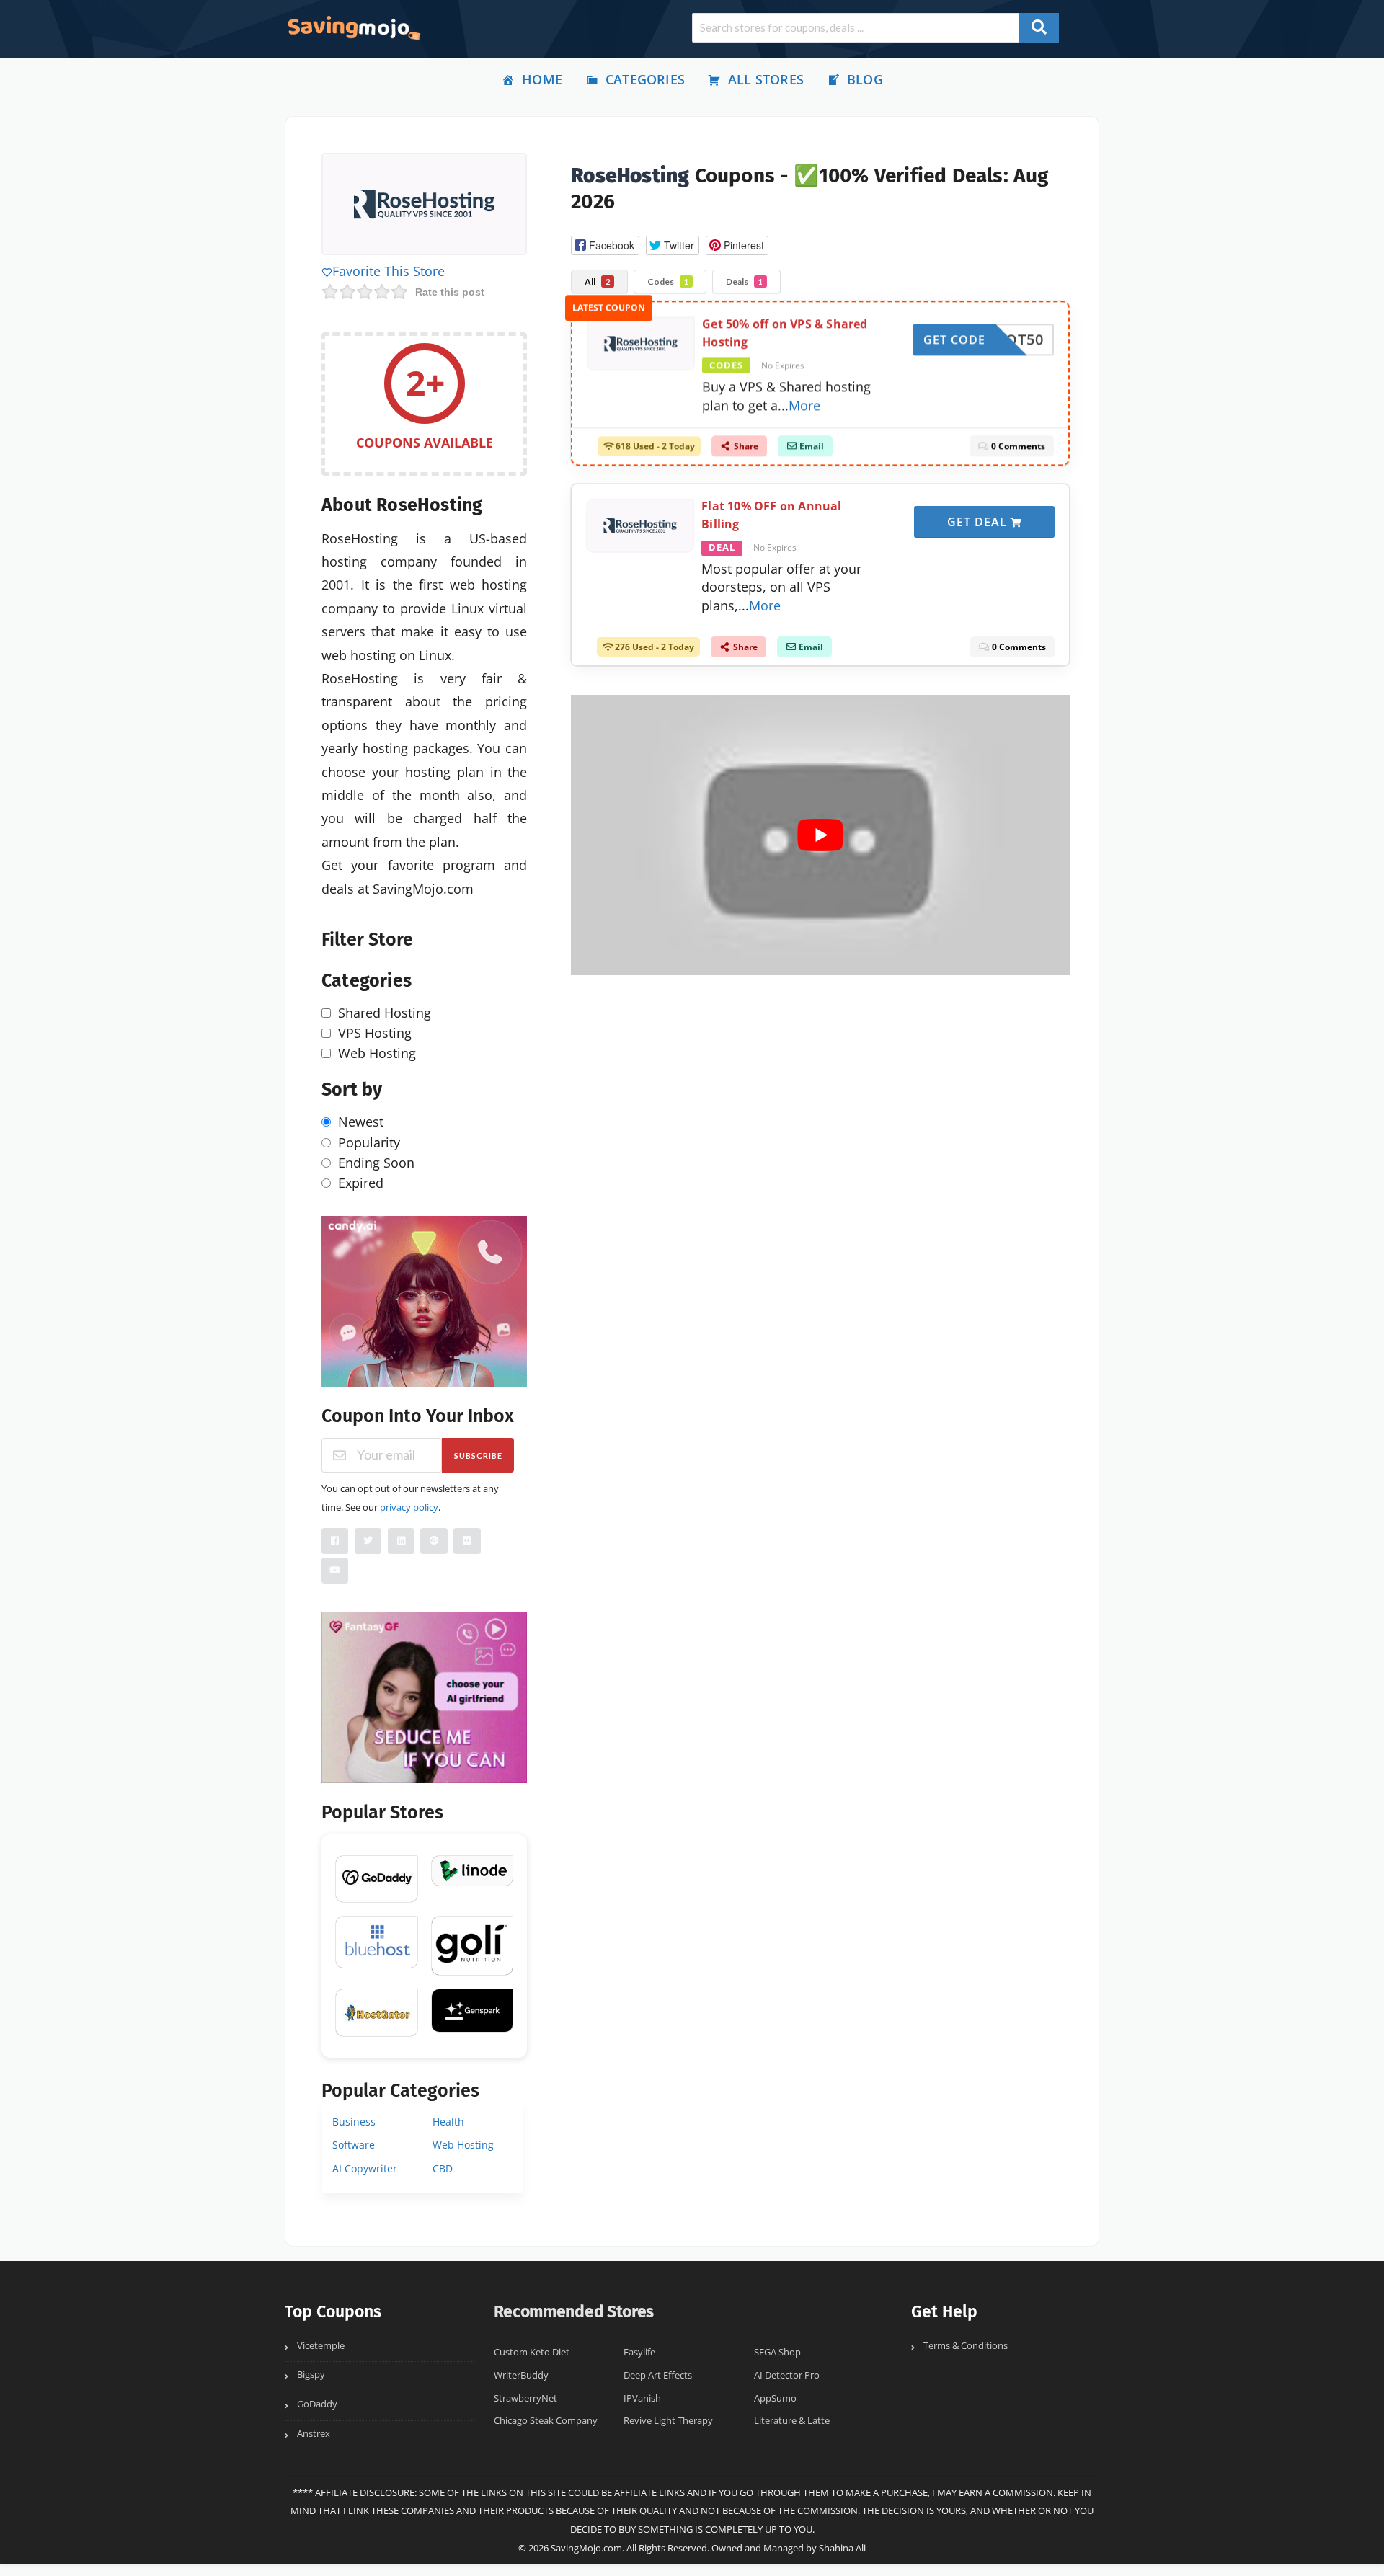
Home (542, 79)
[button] (605, 245)
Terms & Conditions (966, 2346)
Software (354, 2145)
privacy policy (409, 1507)
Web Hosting (463, 2145)
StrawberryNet (525, 2398)
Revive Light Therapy (668, 2421)
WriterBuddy (521, 2375)
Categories (645, 79)
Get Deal (979, 522)
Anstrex (314, 2434)
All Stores (766, 79)
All (597, 281)
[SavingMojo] (353, 27)
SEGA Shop (777, 2352)
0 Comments (1017, 451)
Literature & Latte (792, 2421)
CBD (443, 2168)
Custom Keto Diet (532, 2352)
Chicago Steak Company (546, 2421)
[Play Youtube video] (820, 835)
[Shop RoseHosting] (424, 206)
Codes (668, 281)
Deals (744, 281)
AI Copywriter (365, 2168)
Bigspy (311, 2375)
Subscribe (478, 1456)
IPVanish (642, 2398)
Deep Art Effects (658, 2375)
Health (448, 2122)
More (804, 409)
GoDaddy (317, 2404)
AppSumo (775, 2398)
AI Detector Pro (787, 2375)
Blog (865, 79)
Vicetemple (321, 2346)
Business (354, 2122)
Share (745, 451)
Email (811, 451)
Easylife (639, 2352)
